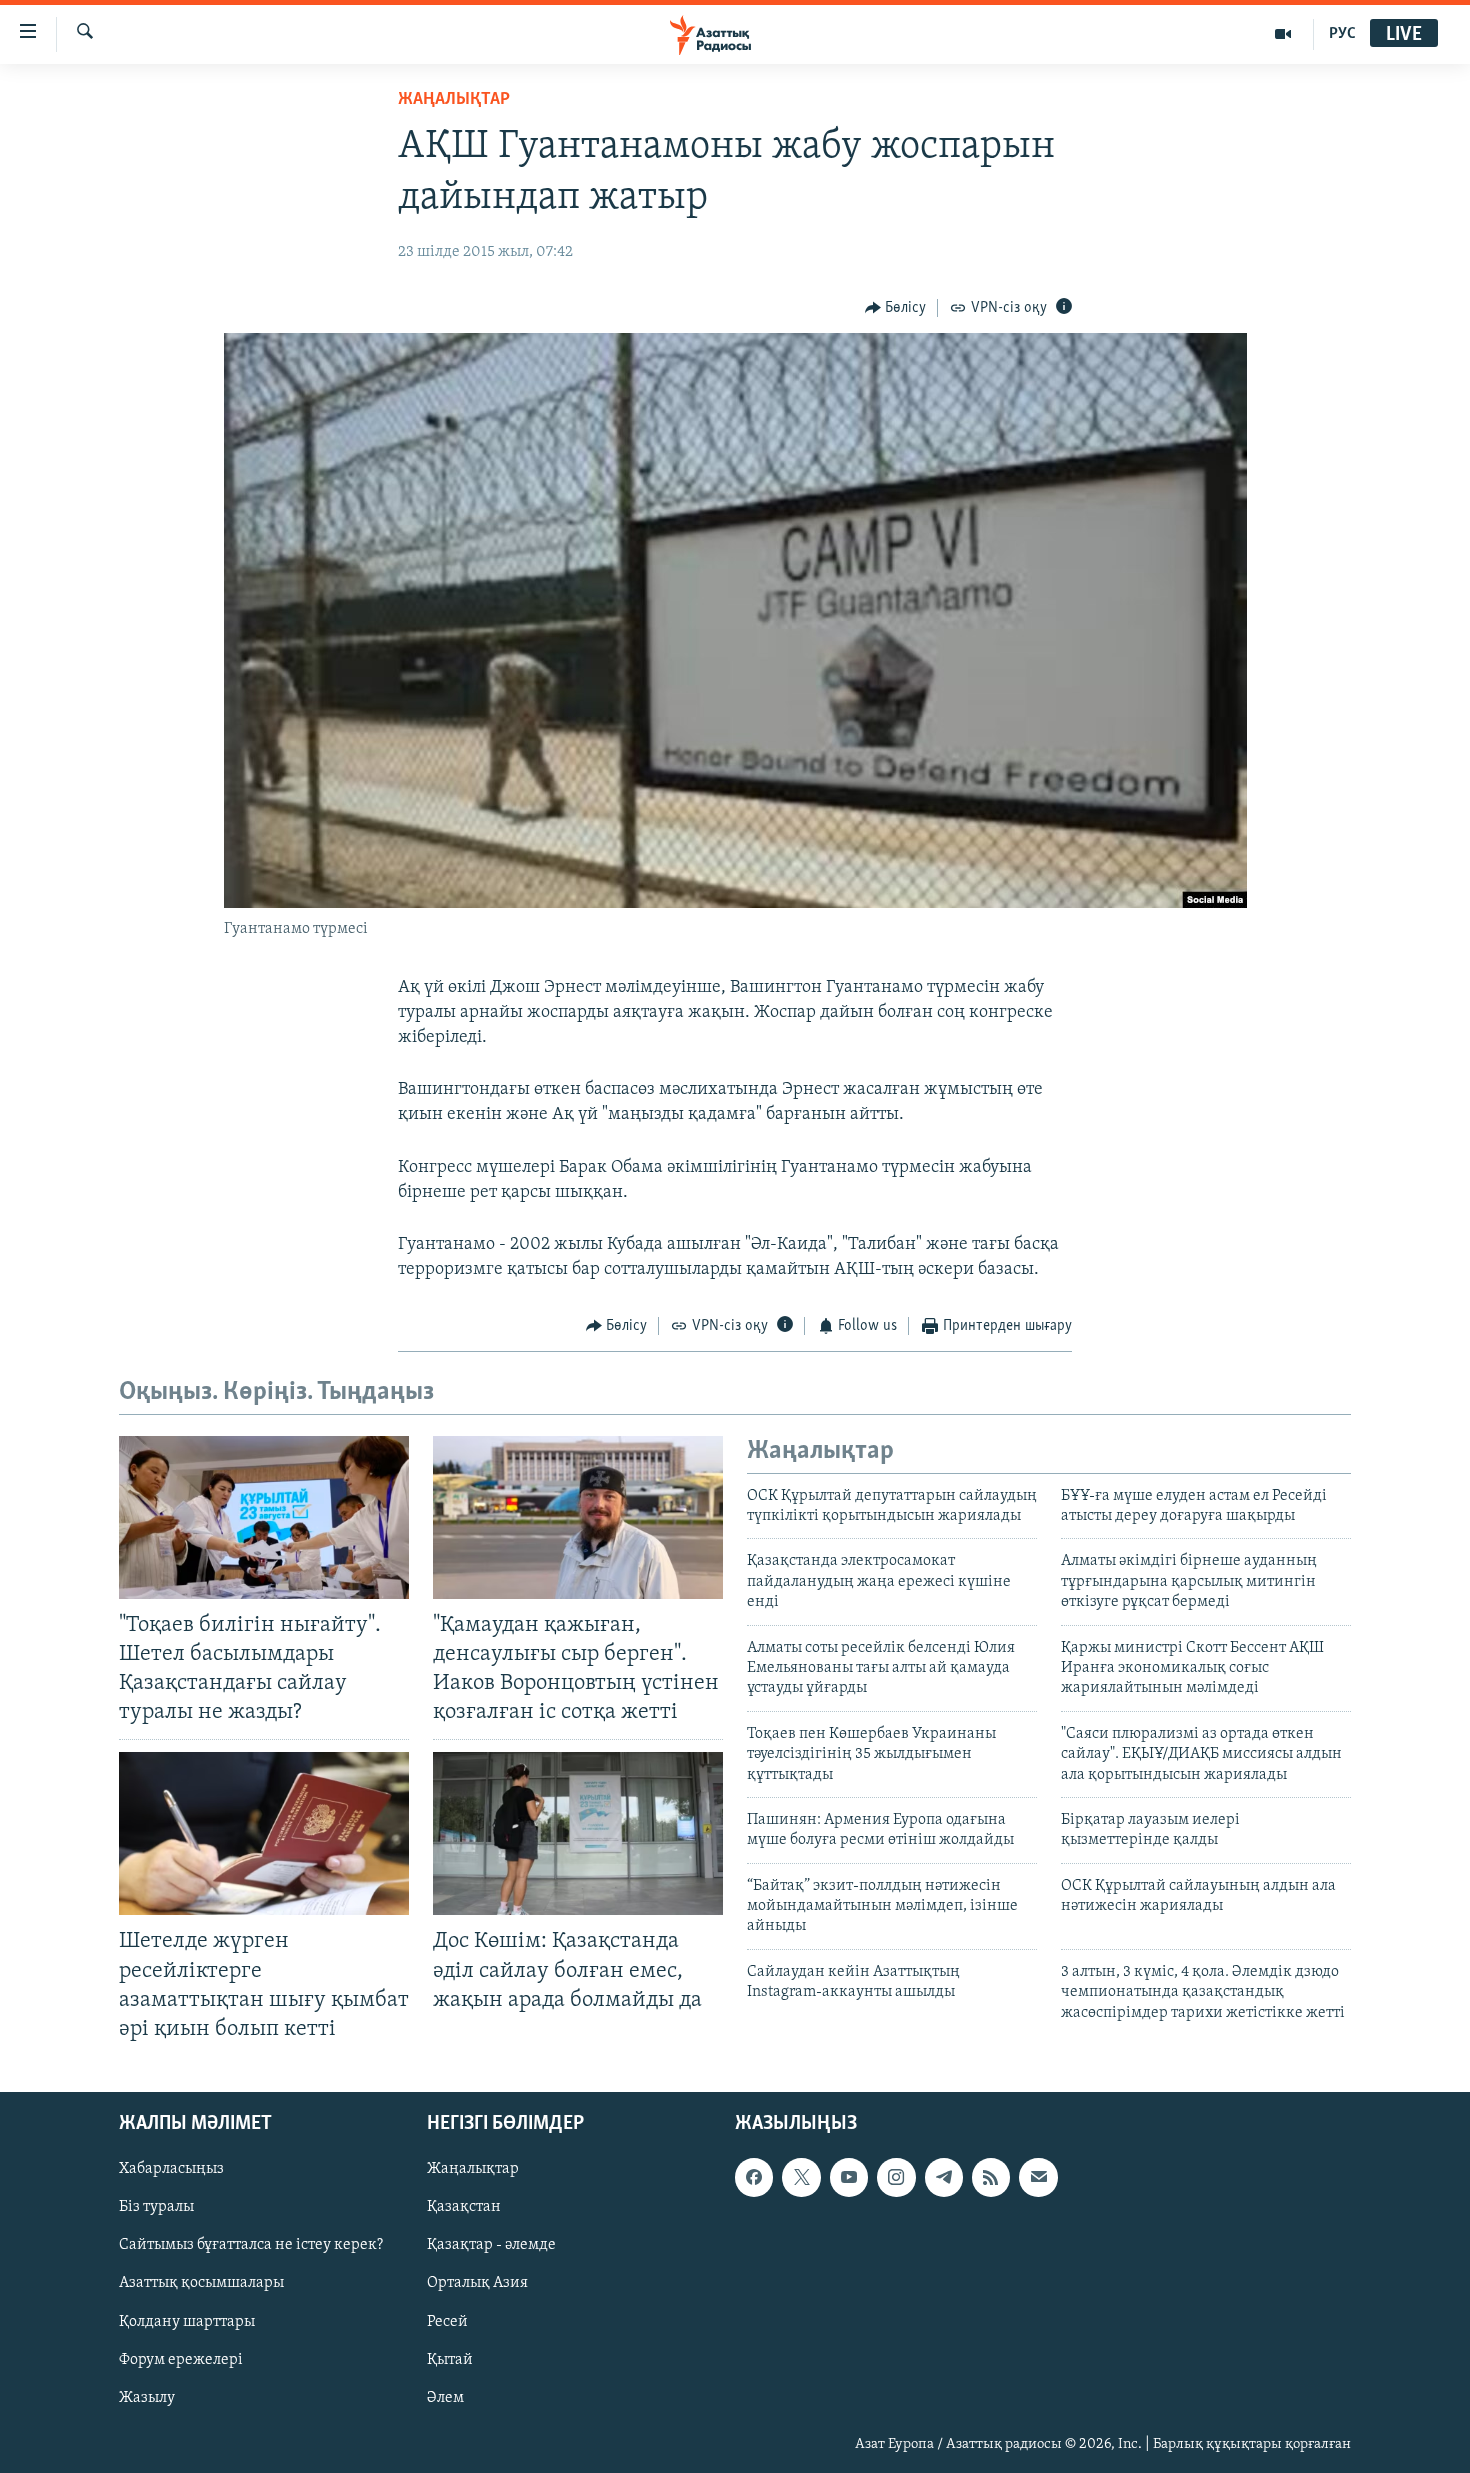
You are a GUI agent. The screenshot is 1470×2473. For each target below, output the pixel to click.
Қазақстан (464, 2207)
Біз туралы (156, 2207)
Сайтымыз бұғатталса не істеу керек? (251, 2245)
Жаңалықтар (473, 2169)
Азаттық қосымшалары (201, 2283)
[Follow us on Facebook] (754, 2177)
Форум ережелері (181, 2360)
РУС (1342, 34)
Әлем (445, 2398)
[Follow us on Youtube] (849, 2177)
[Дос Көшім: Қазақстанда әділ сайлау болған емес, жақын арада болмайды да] (578, 1833)
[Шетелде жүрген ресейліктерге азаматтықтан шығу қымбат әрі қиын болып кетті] (264, 1833)
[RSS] (991, 2177)
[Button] (896, 308)
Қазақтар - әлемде (491, 2245)
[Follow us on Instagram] (896, 2177)
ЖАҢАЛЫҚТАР (454, 100)
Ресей (447, 2322)
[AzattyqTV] (1283, 34)
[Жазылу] (1038, 2177)
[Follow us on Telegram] (944, 2177)
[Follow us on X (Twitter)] (801, 2177)
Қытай (450, 2360)
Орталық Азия (477, 2283)
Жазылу (147, 2398)
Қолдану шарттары (187, 2322)
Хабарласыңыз (171, 2169)
